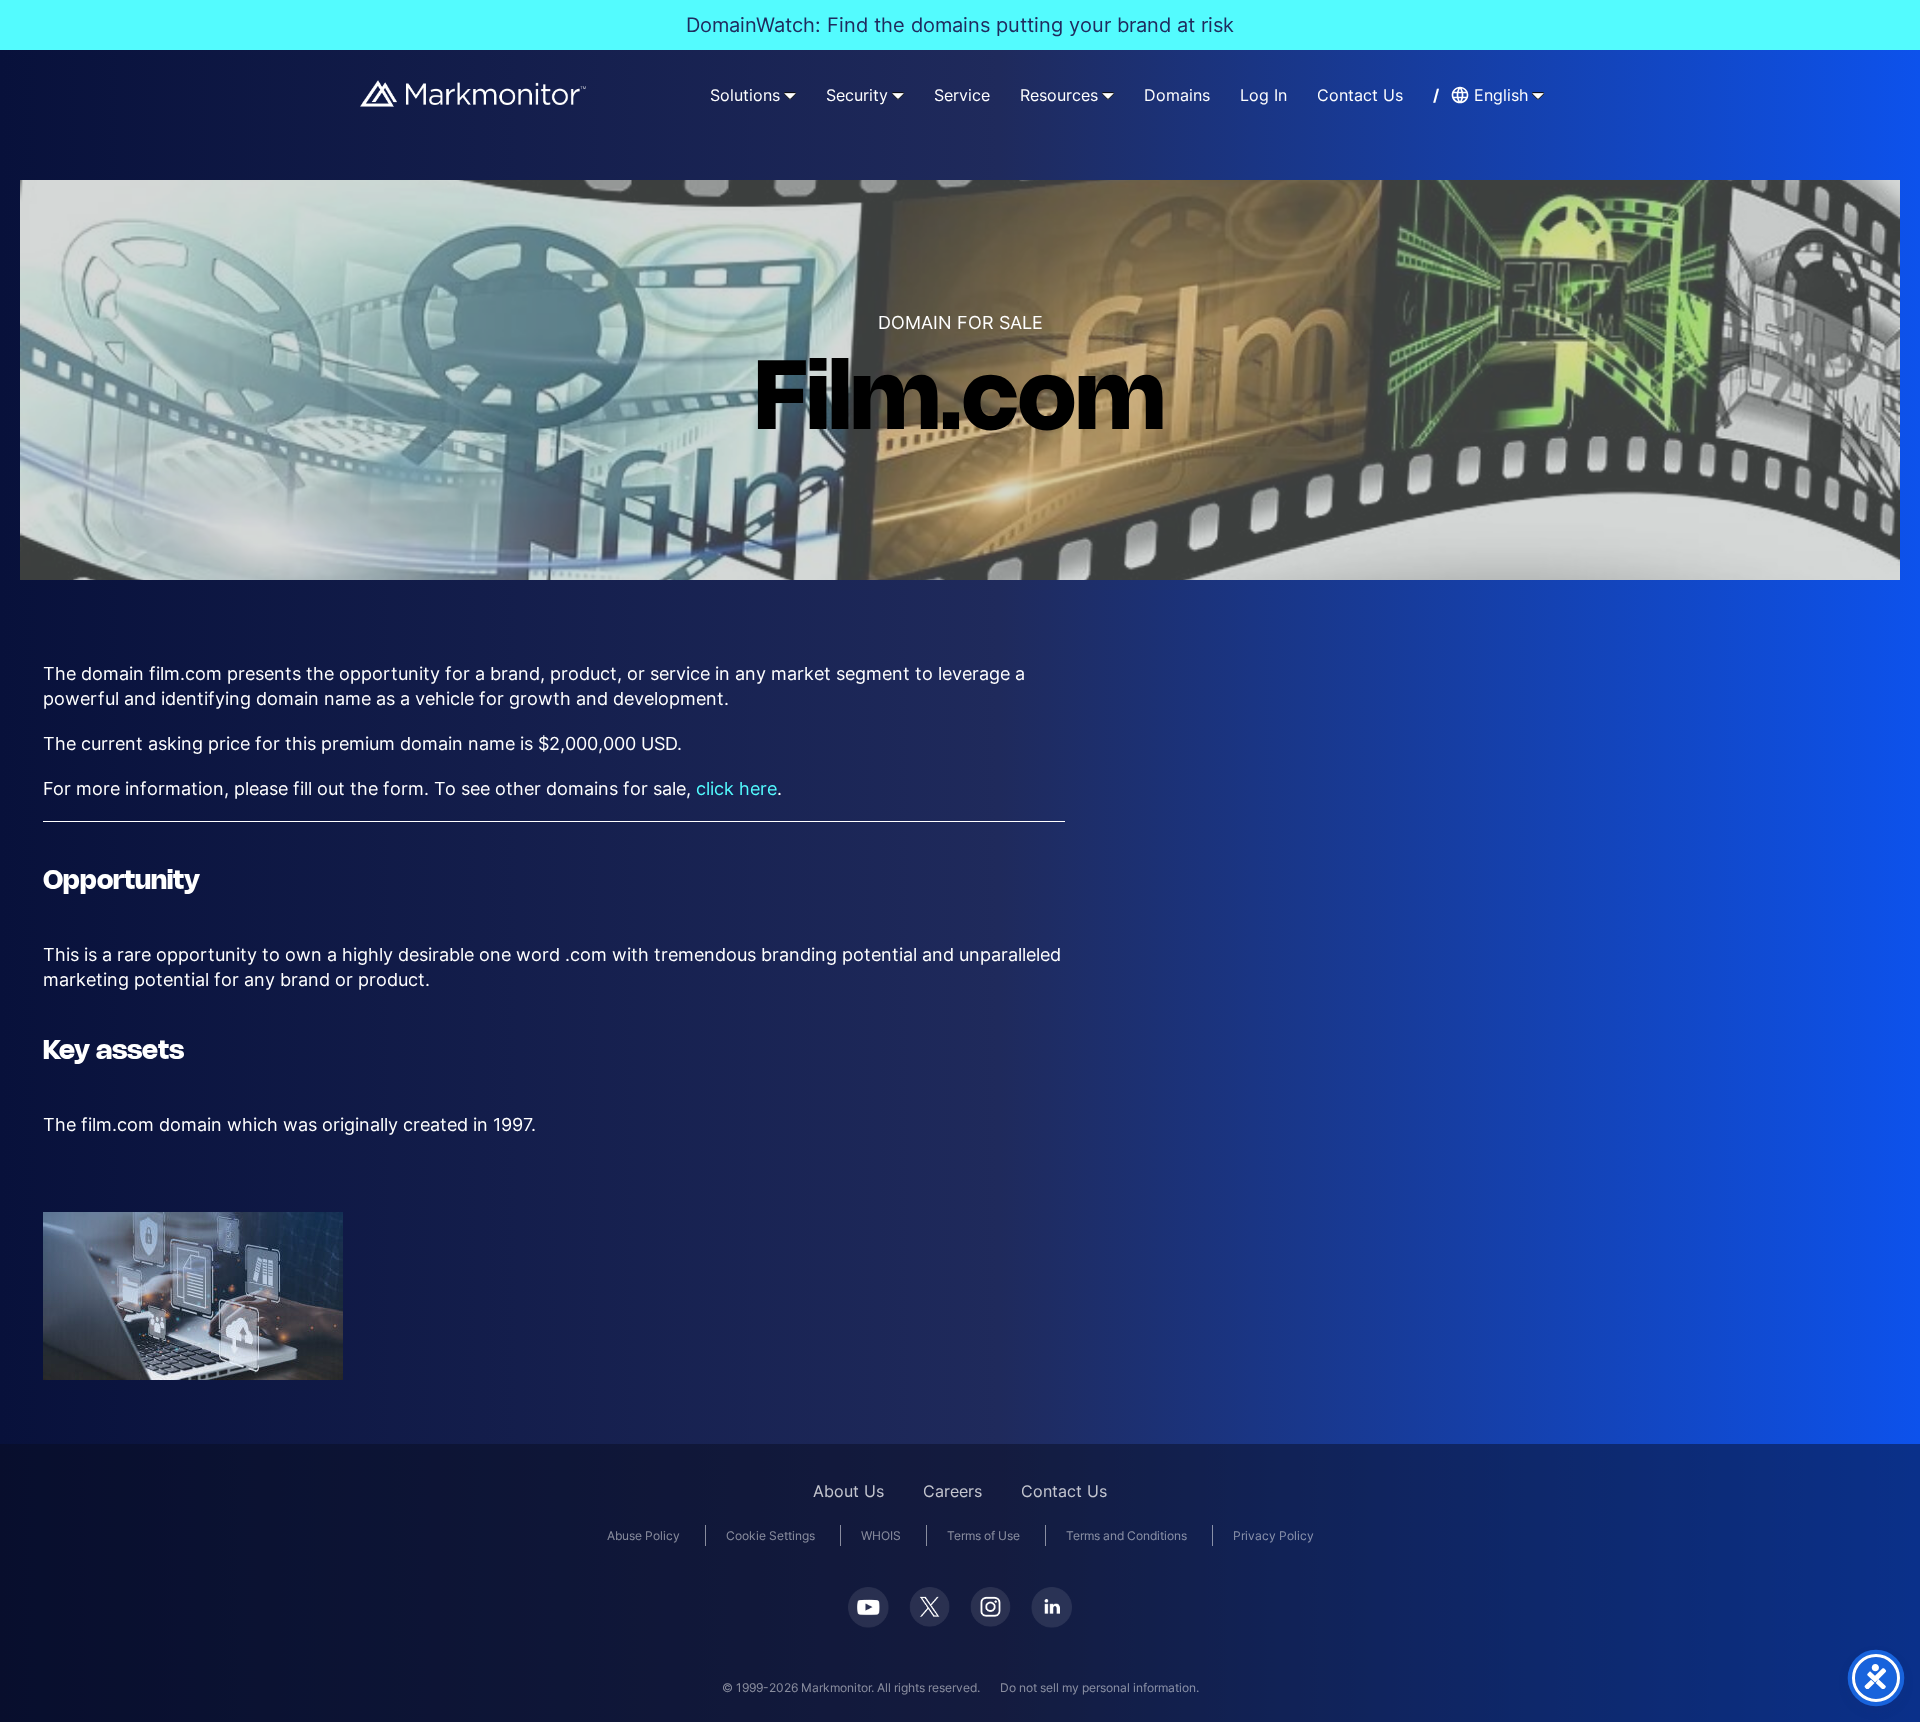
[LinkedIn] (1051, 1607)
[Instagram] (990, 1607)
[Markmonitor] (474, 93)
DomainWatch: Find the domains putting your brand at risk (960, 25)
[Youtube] (868, 1607)
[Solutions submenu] (790, 95)
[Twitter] (929, 1607)
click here (736, 788)
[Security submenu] (898, 95)
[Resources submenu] (1108, 95)
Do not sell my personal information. (1099, 1687)
